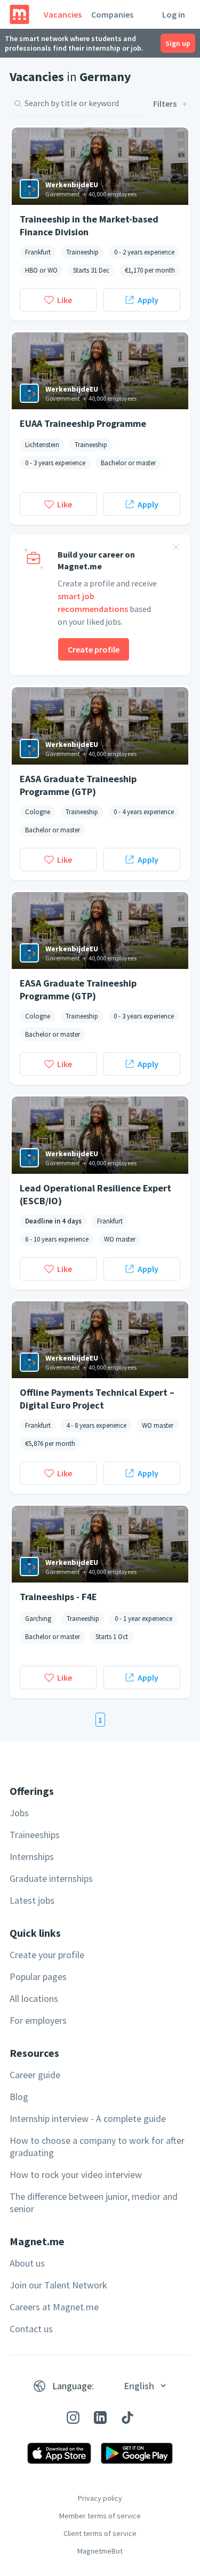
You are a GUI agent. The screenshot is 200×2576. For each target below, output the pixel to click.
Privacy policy (100, 2498)
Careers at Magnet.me (54, 2307)
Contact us (31, 2329)
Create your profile (47, 1955)
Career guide (35, 2075)
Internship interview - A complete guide (88, 2118)
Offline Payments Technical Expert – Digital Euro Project (97, 1398)
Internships (32, 1857)
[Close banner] (176, 549)
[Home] (19, 14)
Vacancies (63, 14)
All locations (34, 1998)
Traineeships (35, 1835)
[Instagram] (73, 2418)
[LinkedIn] (100, 2418)
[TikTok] (127, 2418)
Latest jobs (32, 1900)
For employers (38, 2020)
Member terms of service (100, 2516)
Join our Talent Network (58, 2285)
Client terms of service (100, 2533)
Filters (165, 104)
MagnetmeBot (100, 2551)
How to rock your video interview (76, 2175)
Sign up (178, 43)
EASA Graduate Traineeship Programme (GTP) (78, 785)
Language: (73, 2386)
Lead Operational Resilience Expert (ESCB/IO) (95, 1194)
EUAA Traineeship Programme (83, 423)
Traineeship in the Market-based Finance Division (89, 225)
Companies (112, 14)
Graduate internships (51, 1878)
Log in (174, 14)
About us (27, 2263)
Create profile (94, 649)
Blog (19, 2097)
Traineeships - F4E (58, 1597)
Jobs (19, 1813)
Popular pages (38, 1977)
